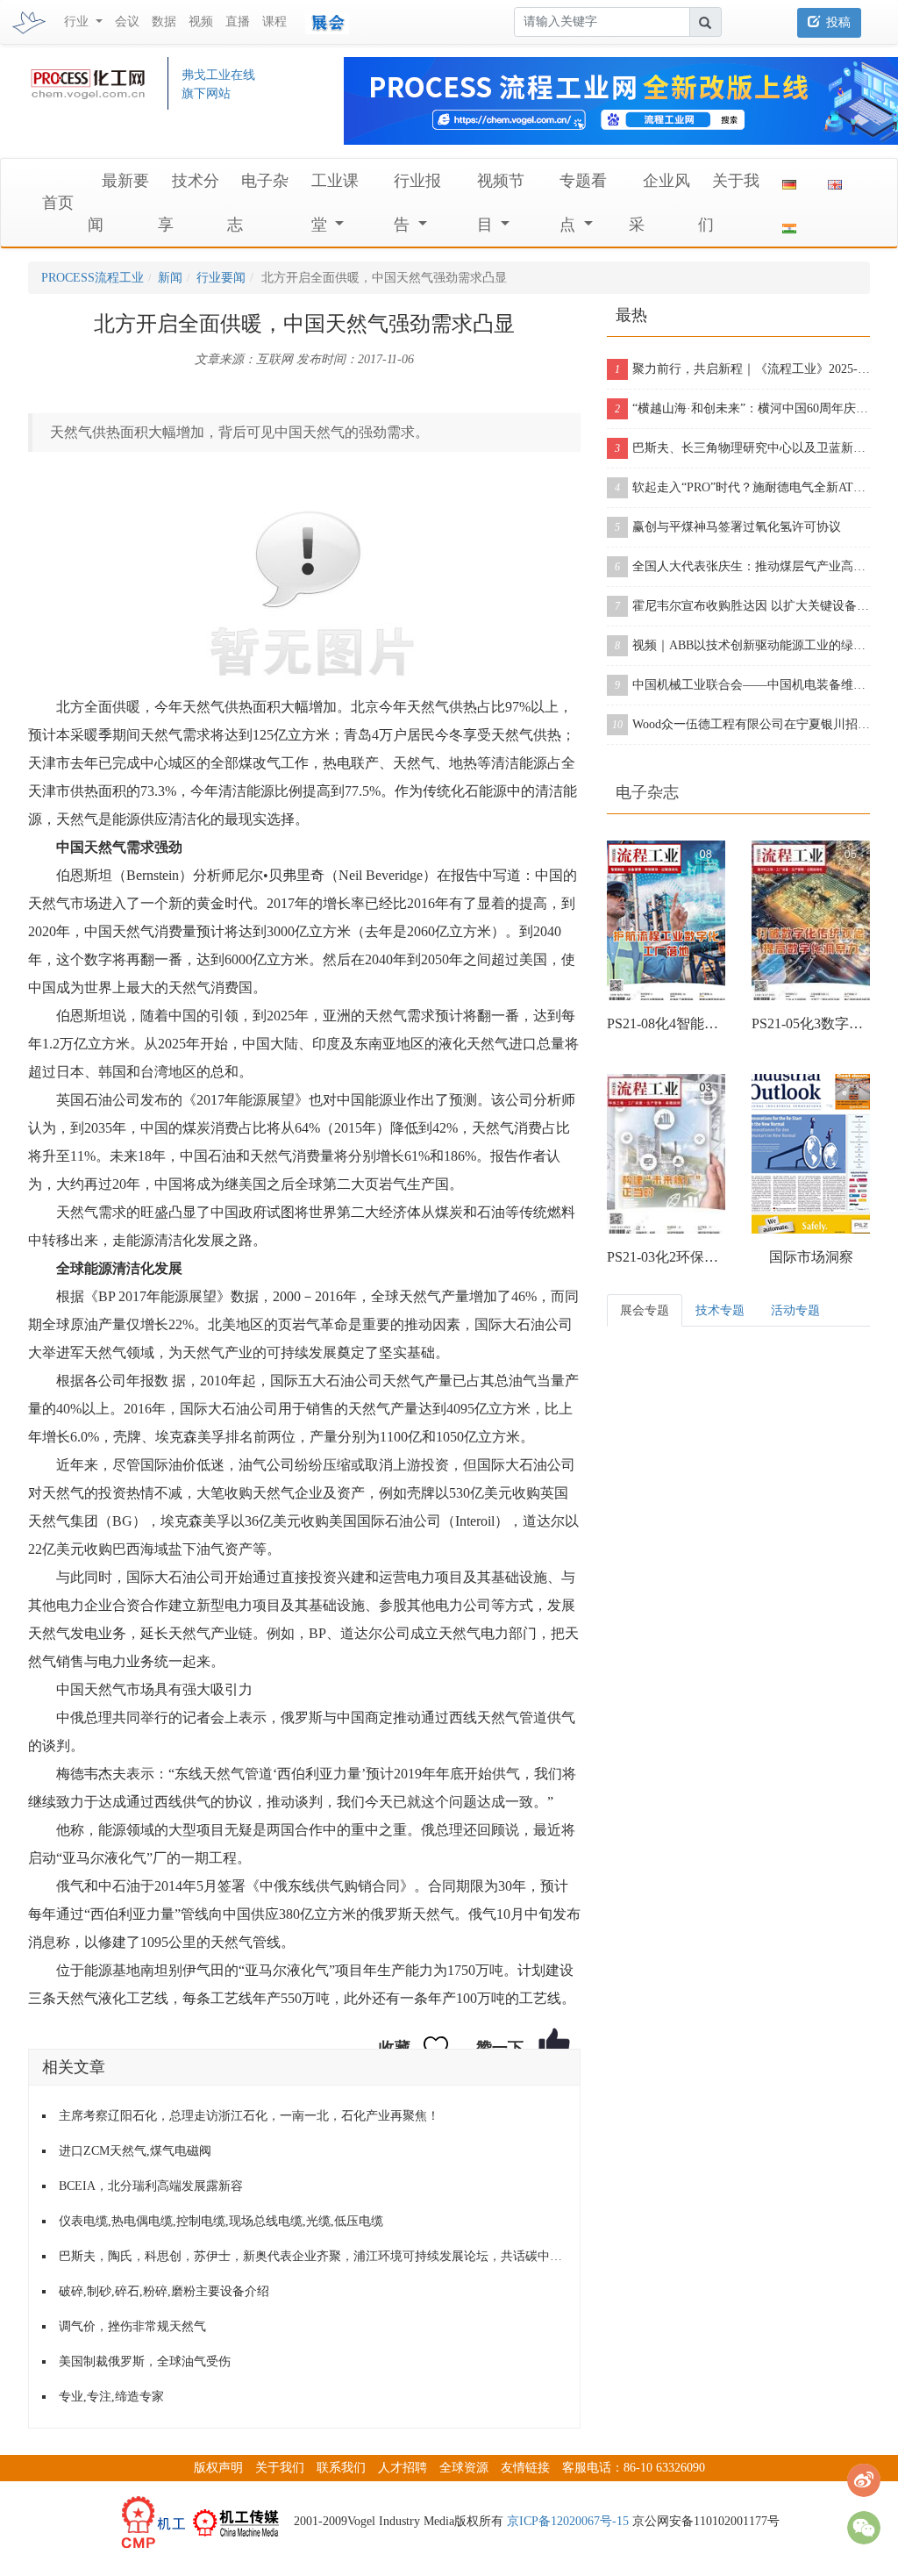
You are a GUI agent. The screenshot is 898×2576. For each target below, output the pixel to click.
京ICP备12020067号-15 (568, 2521)
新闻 (170, 278)
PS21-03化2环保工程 (666, 1257)
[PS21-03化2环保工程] (666, 1154)
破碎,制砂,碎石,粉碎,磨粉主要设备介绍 (164, 2291)
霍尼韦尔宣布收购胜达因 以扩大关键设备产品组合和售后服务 (742, 606)
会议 (127, 21)
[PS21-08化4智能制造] (666, 920)
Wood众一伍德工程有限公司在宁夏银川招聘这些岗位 (741, 724)
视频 (201, 21)
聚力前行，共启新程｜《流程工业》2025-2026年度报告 (742, 369)
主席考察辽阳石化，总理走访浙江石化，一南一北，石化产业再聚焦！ (249, 2116)
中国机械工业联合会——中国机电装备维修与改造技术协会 (742, 685)
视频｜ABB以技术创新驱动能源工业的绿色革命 (742, 645)
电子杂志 (647, 792)
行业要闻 (221, 278)
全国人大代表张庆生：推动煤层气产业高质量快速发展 (742, 566)
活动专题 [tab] (795, 1310)
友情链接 (525, 2468)
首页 (58, 203)
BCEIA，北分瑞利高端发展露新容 (151, 2186)
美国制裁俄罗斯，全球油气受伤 (145, 2361)
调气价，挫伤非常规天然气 (132, 2326)
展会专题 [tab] (645, 1310)
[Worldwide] (835, 181)
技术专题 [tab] (720, 1310)
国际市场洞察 (811, 1257)
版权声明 (218, 2468)
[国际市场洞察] (811, 1154)
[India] (789, 225)
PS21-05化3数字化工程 (811, 1023)
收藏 (395, 2048)
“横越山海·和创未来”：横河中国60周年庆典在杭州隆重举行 (742, 408)
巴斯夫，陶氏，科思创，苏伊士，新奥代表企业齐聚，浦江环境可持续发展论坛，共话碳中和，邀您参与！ (313, 2256)
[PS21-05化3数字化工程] (811, 920)
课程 (274, 21)
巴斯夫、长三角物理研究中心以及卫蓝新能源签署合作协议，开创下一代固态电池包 (742, 448)
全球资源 (464, 2468)
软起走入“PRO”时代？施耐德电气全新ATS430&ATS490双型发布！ (742, 487)
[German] (789, 181)
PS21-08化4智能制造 (666, 1023)
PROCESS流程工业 (93, 278)
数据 (164, 21)
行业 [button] (78, 21)
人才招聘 (403, 2468)
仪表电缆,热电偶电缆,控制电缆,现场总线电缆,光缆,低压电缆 (221, 2221)
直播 (238, 21)
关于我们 (280, 2468)
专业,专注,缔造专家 (111, 2397)
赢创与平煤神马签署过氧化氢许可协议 (728, 527)
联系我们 (341, 2468)
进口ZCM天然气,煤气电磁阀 (135, 2151)
